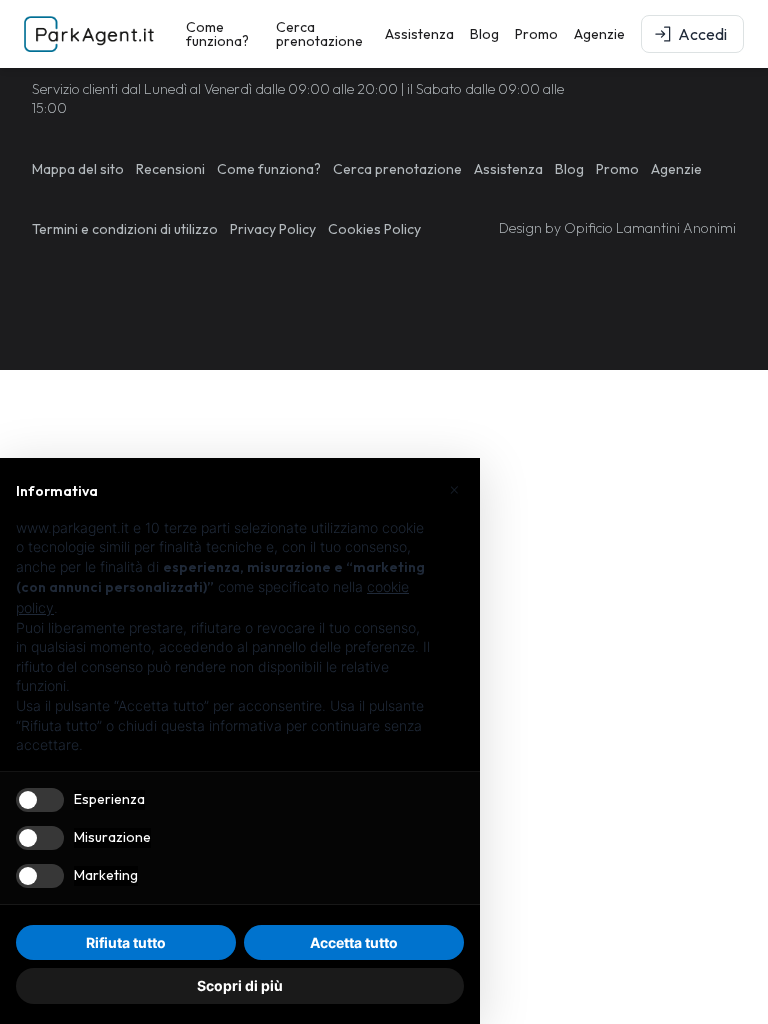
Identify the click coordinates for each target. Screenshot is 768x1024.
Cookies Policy (374, 229)
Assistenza (419, 34)
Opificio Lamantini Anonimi (650, 228)
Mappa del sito (78, 169)
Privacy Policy (273, 229)
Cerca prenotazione (319, 34)
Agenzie (599, 34)
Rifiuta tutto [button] (126, 942)
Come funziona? (217, 34)
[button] (454, 490)
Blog (484, 34)
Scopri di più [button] (240, 985)
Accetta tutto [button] (354, 942)
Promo (536, 34)
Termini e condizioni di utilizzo (125, 229)
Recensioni (170, 169)
